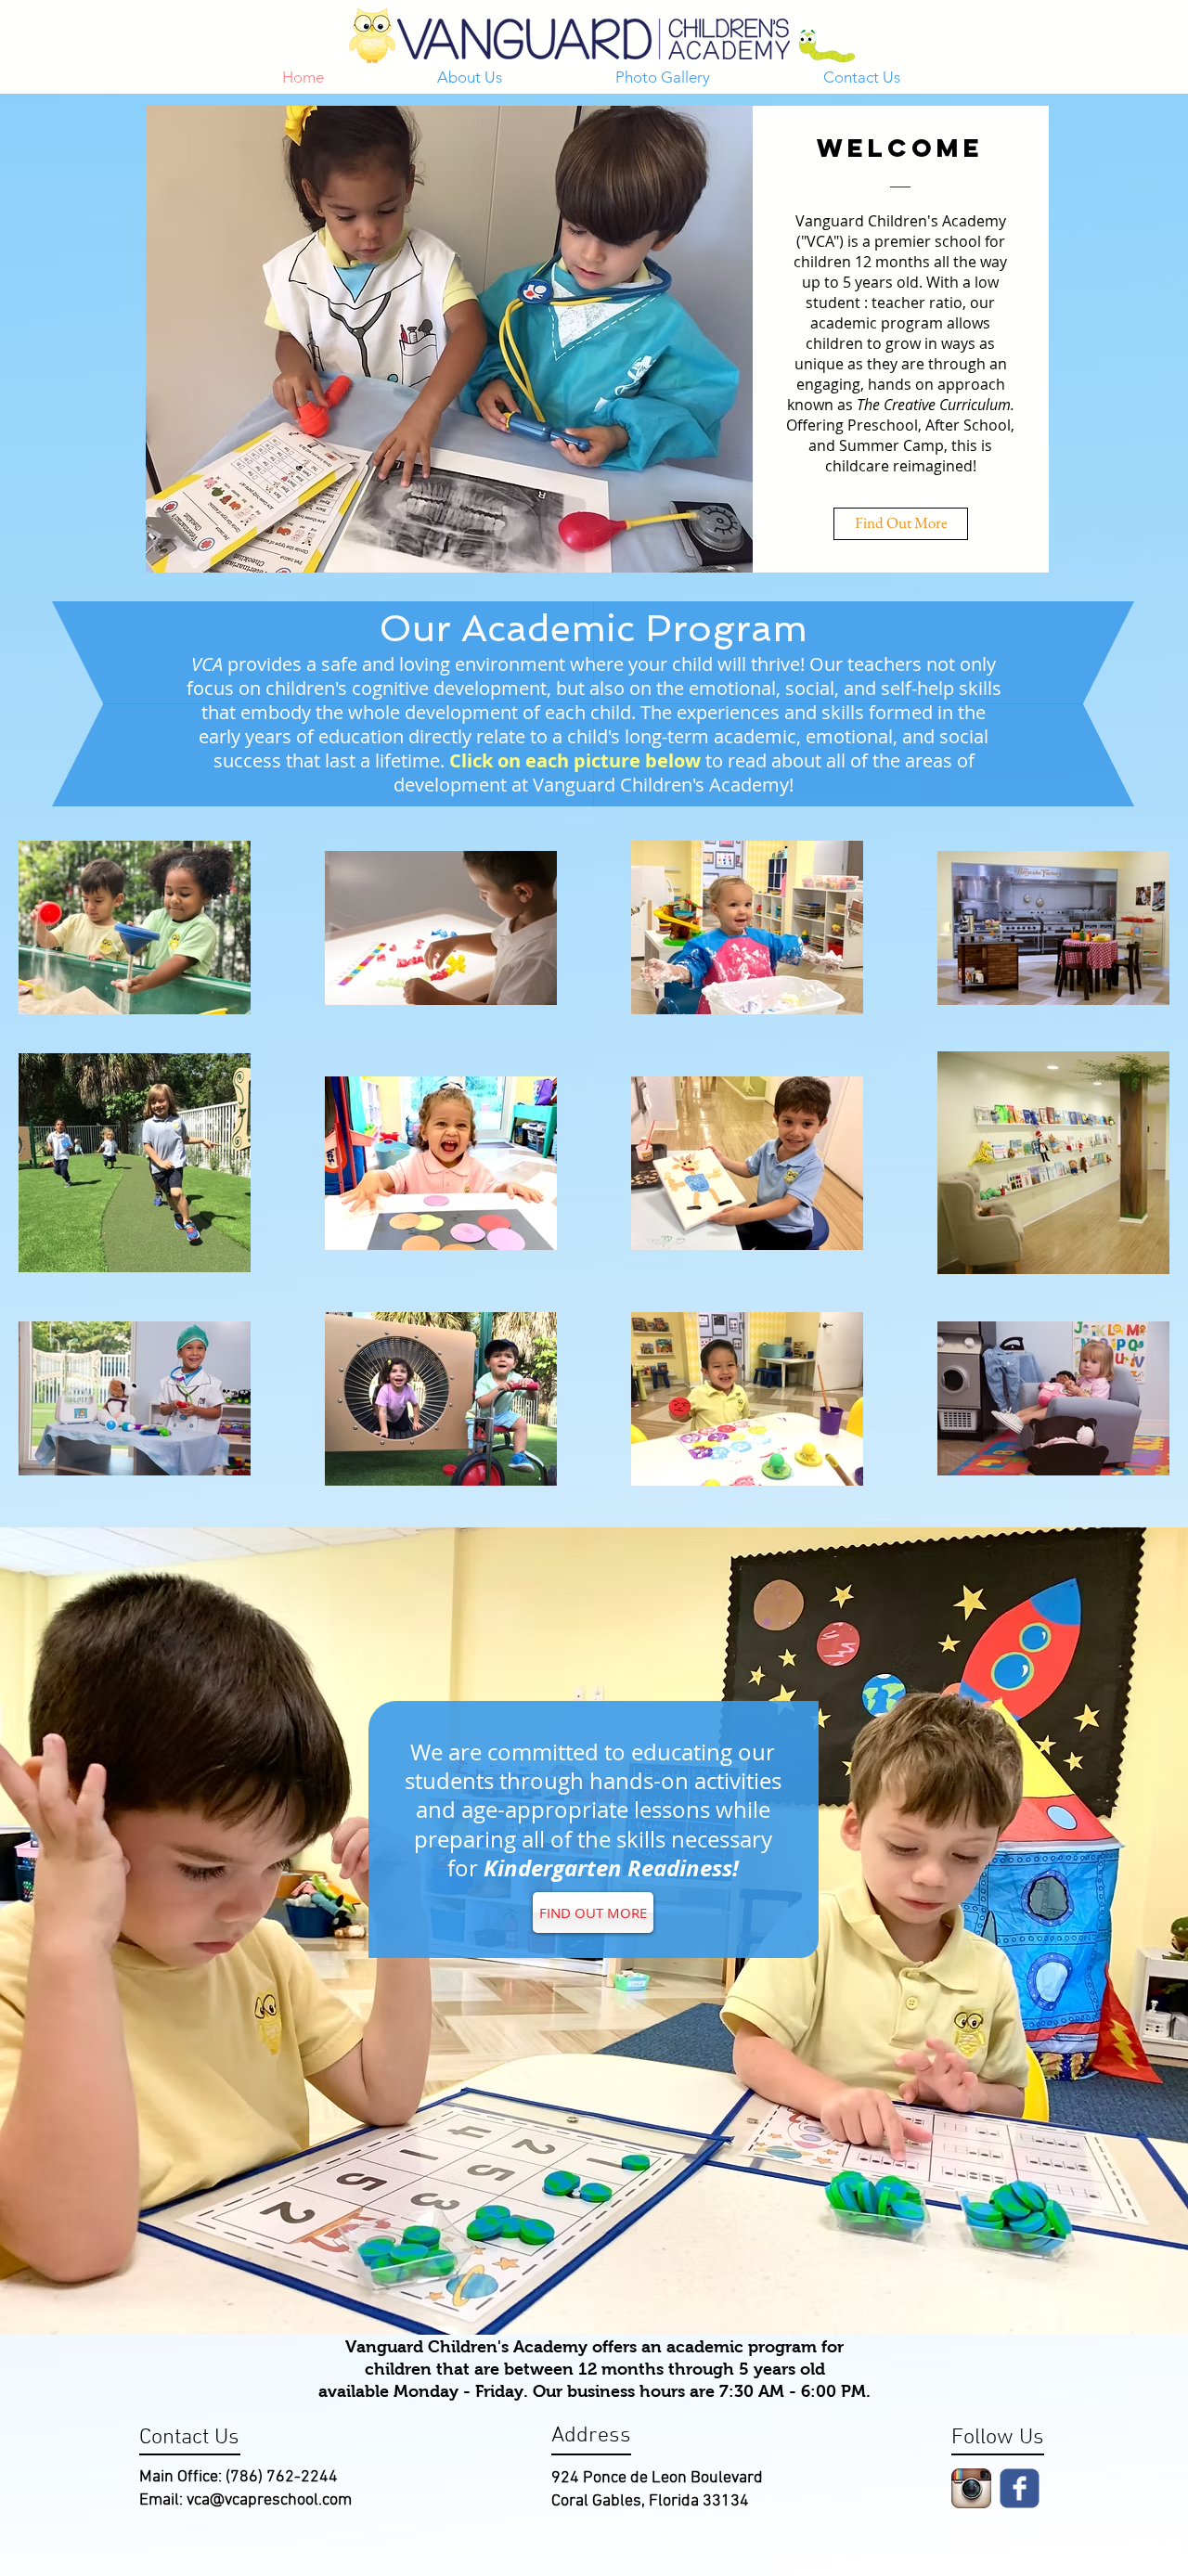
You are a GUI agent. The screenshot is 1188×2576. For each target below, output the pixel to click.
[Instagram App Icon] (971, 2488)
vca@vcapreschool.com (269, 2500)
